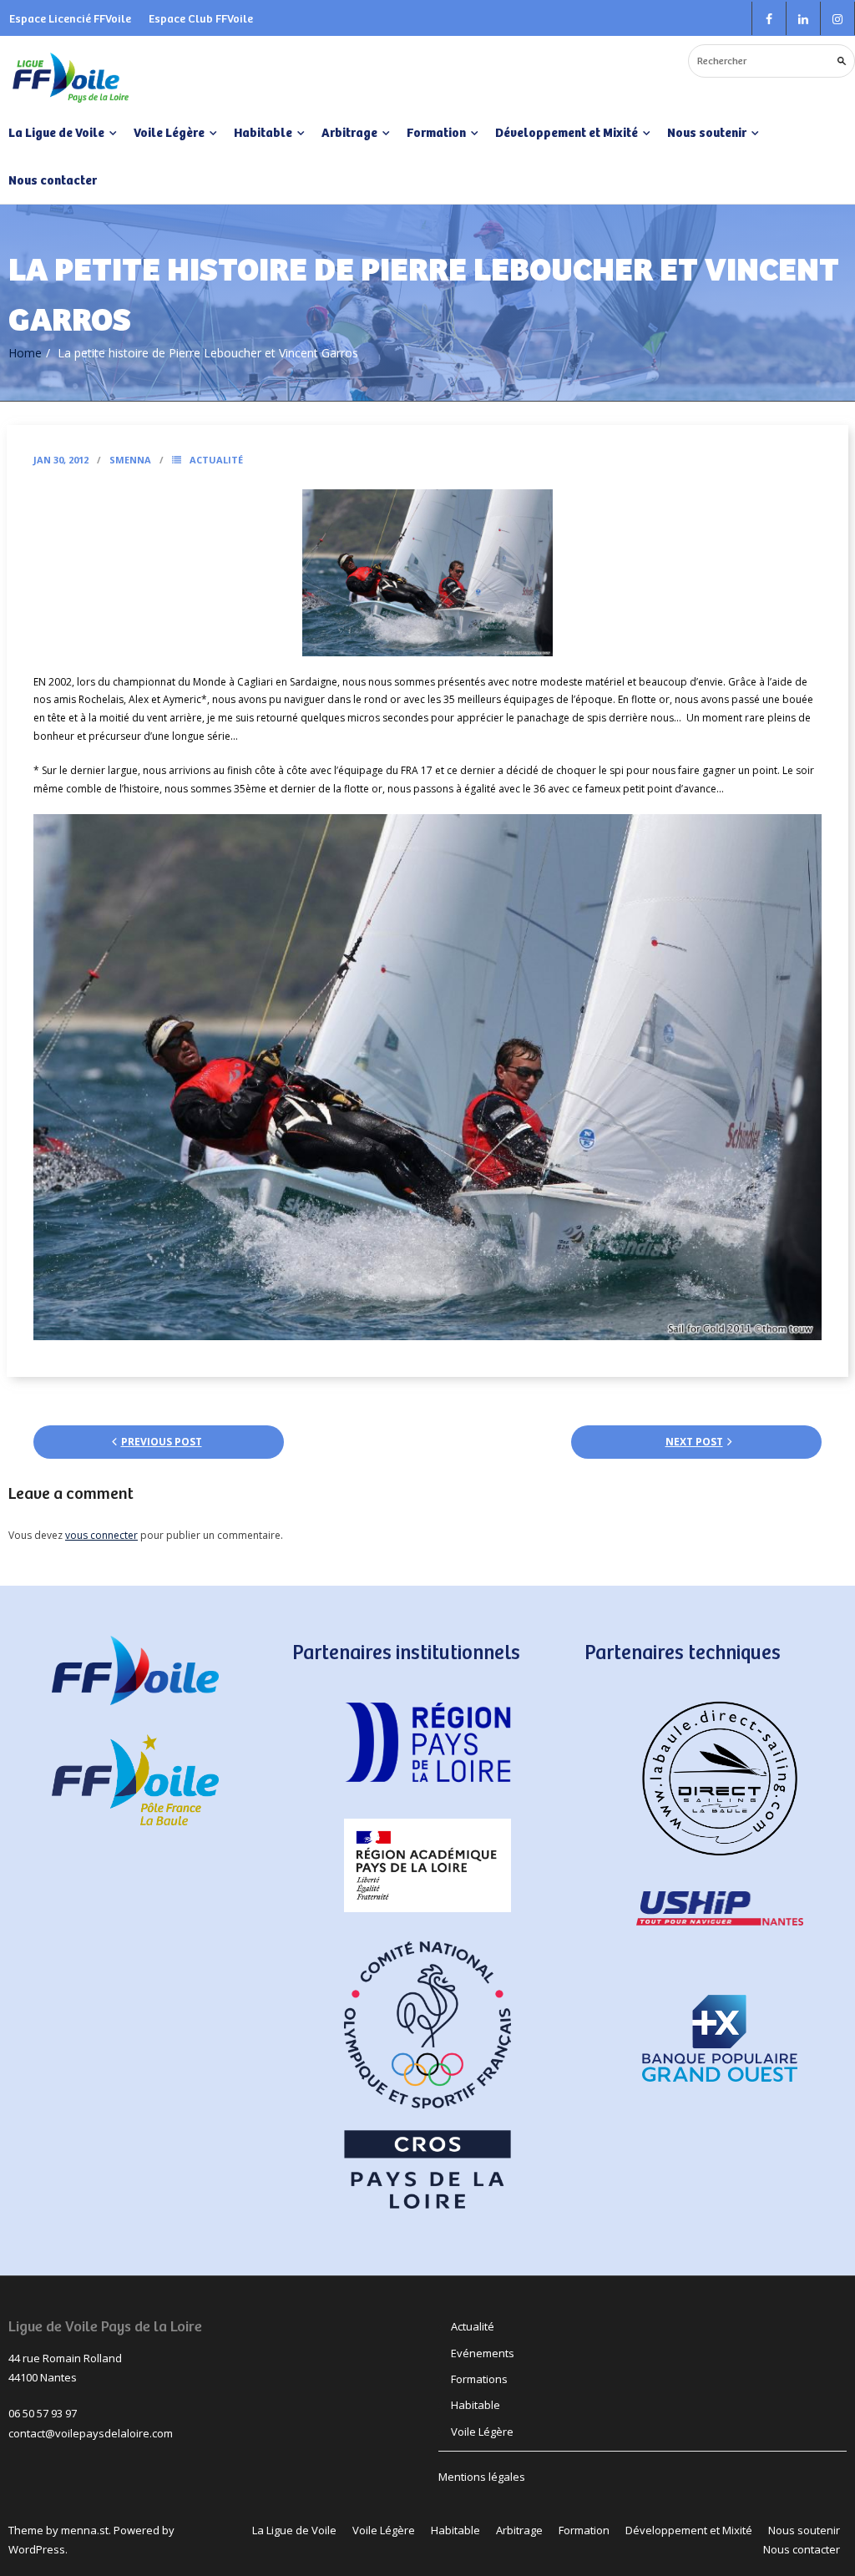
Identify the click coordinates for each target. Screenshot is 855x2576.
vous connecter (101, 1535)
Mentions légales (482, 2477)
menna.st (85, 2530)
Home (25, 353)
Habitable (476, 2405)
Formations (479, 2379)
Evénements (483, 2353)
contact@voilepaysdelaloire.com (91, 2433)
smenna (130, 460)
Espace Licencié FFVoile (70, 18)
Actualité (216, 460)
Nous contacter (53, 180)
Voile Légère (482, 2432)
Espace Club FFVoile (201, 18)
